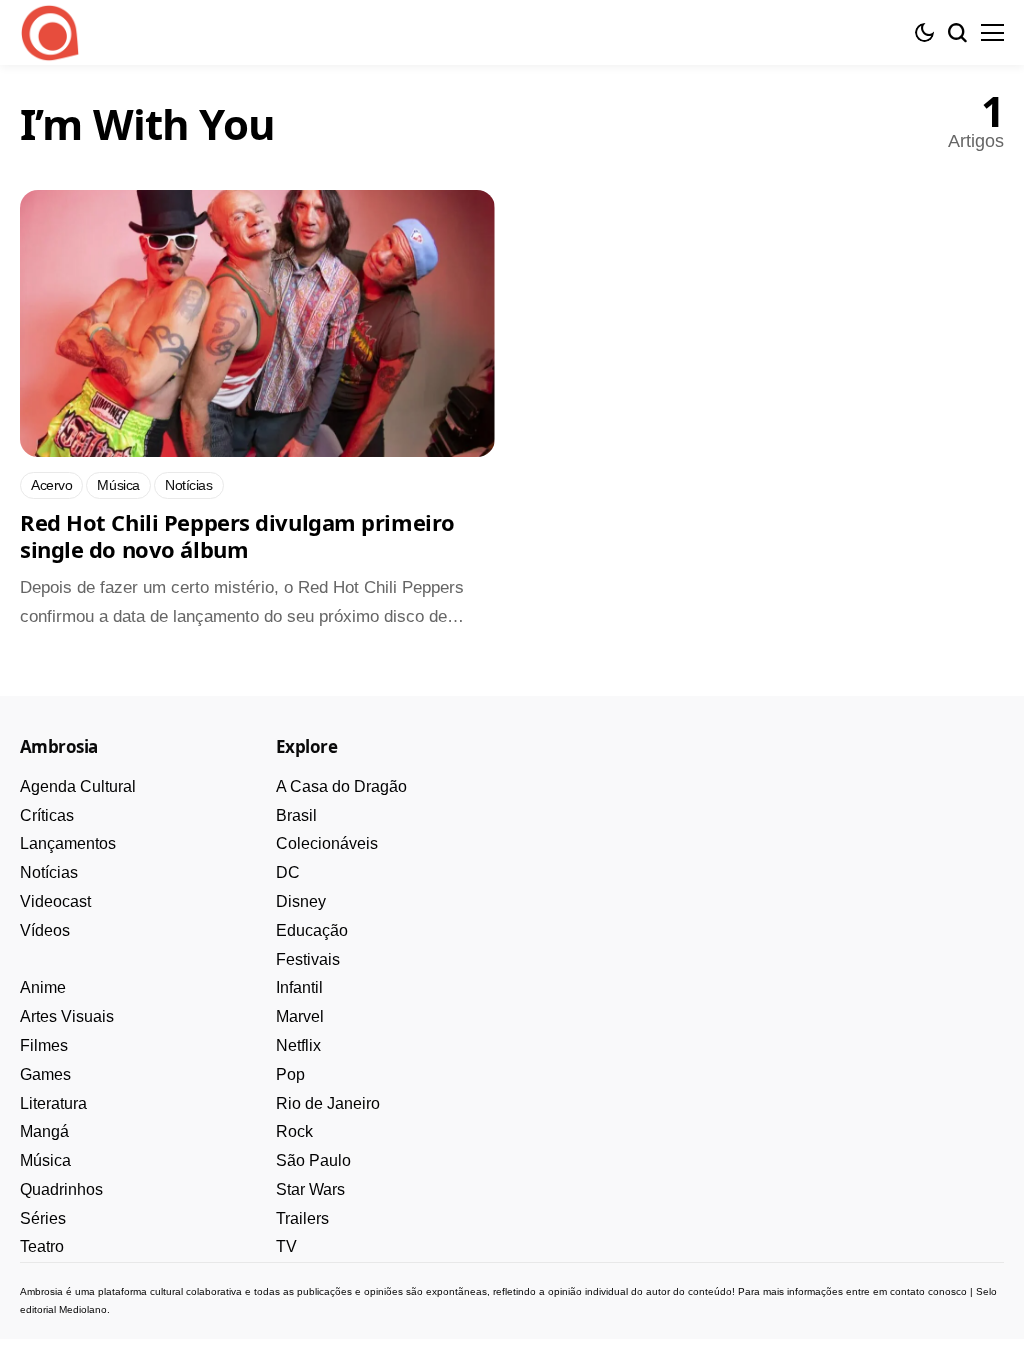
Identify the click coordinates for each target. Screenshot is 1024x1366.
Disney (301, 901)
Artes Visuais (67, 1016)
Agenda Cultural (78, 786)
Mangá (44, 1131)
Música (45, 1160)
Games (45, 1074)
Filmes (44, 1045)
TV (286, 1246)
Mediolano (83, 1309)
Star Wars (310, 1189)
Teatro (42, 1246)
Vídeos (45, 930)
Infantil (299, 987)
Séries (43, 1218)
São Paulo (313, 1160)
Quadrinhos (61, 1189)
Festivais (308, 959)
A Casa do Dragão (341, 786)
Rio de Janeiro (328, 1103)
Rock (294, 1131)
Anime (43, 987)
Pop (290, 1074)
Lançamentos (68, 843)
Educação (312, 930)
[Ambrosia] (50, 33)
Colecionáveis (327, 843)
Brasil (296, 815)
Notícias (49, 872)
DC (288, 872)
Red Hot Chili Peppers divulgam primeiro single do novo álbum (237, 536)
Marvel (300, 1016)
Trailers (302, 1218)
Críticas (47, 815)
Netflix (298, 1045)
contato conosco (928, 1291)
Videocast (55, 901)
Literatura (53, 1103)
